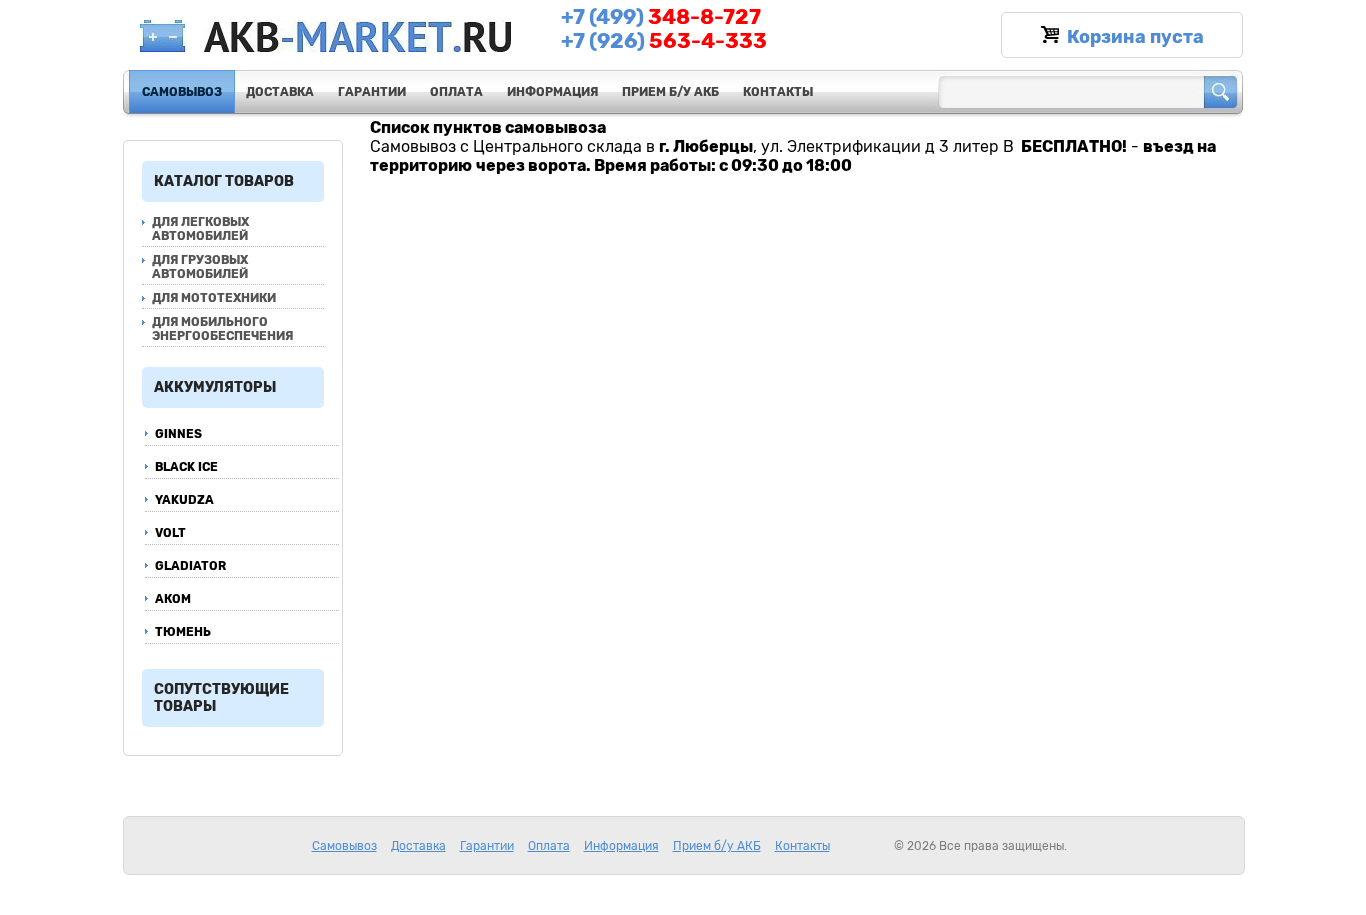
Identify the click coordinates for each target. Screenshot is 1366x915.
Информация (552, 92)
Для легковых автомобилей (200, 229)
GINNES (178, 434)
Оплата (456, 92)
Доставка (280, 92)
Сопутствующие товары (221, 698)
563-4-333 (664, 41)
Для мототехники (214, 298)
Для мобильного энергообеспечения (222, 329)
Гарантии (372, 92)
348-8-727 (661, 17)
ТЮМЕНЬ (183, 632)
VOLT (170, 533)
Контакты (778, 92)
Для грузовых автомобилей (200, 267)
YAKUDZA (184, 500)
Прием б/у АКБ (670, 92)
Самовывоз (182, 92)
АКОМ (173, 599)
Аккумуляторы (215, 387)
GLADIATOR (190, 566)
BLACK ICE (186, 467)
